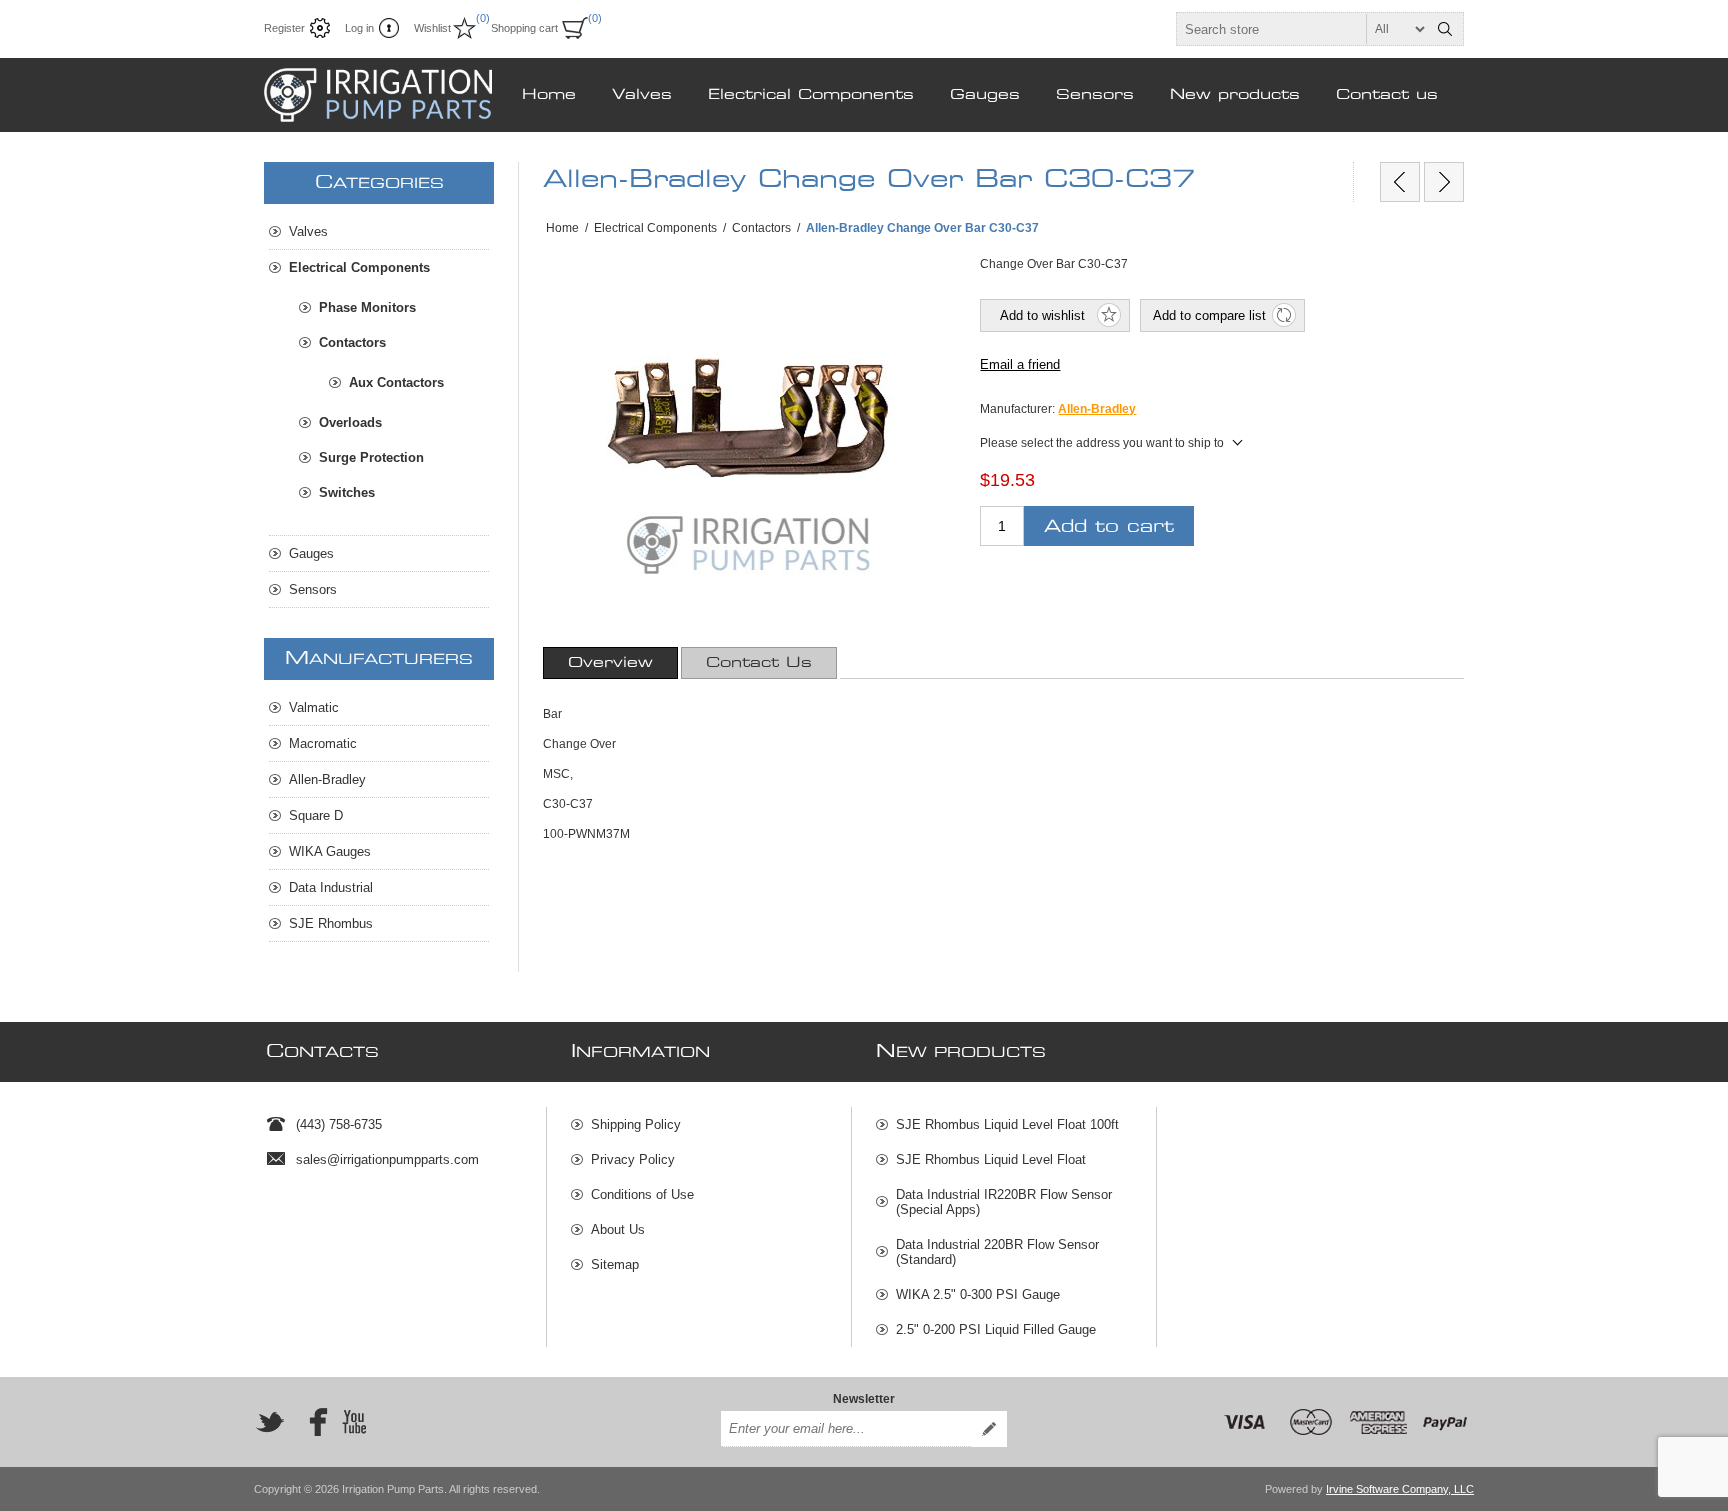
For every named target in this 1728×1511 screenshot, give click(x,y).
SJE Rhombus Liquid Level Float (991, 1159)
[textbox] (1302, 29)
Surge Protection (371, 457)
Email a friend (1020, 364)
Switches (347, 492)
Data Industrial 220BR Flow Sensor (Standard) (997, 1252)
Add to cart (1109, 526)
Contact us (1387, 95)
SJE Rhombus (331, 923)
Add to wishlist (1042, 315)
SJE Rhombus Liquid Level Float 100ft (1007, 1124)
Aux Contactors (396, 382)
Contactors (352, 342)
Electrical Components (811, 95)
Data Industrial (331, 887)
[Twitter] (270, 1422)
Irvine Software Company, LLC (1400, 1489)
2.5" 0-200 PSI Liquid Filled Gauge (996, 1329)
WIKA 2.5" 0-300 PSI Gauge (978, 1294)
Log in (359, 28)
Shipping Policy (636, 1124)
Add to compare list (1209, 315)
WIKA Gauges (330, 851)
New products (1235, 95)
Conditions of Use (642, 1194)
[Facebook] (312, 1422)
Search (1445, 29)
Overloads (350, 422)
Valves (642, 95)
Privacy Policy (633, 1159)
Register (284, 28)
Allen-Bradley (1097, 409)
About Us (618, 1229)
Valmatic (314, 707)
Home (549, 95)
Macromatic (323, 743)
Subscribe (989, 1429)
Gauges (985, 95)
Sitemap (615, 1264)
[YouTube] (354, 1422)
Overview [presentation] (610, 663)
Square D (316, 815)
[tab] (610, 663)
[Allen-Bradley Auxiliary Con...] (1444, 182)
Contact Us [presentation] (759, 663)
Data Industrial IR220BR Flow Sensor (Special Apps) (1004, 1202)
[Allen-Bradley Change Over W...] (1400, 182)
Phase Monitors (367, 307)
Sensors (1095, 95)
